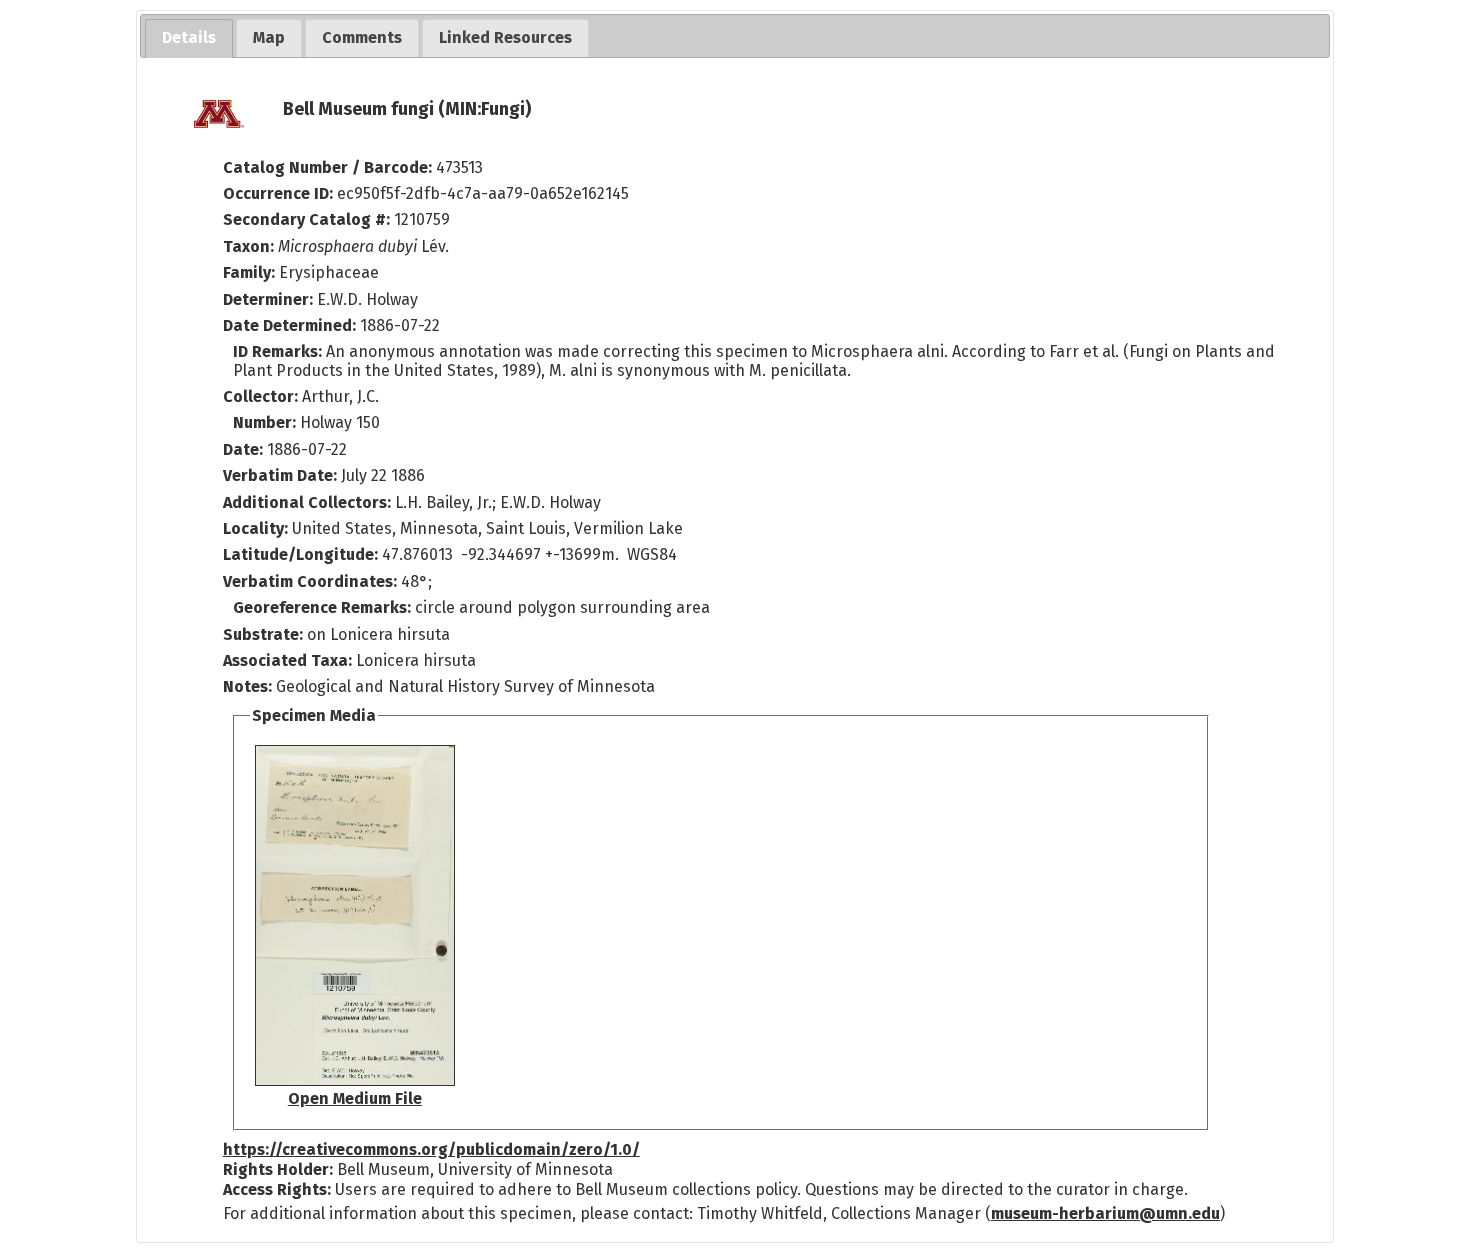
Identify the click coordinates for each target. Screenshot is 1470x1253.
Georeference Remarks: (324, 607)
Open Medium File (355, 1098)
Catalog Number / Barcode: (329, 167)
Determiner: (270, 299)
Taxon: (248, 246)
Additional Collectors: (309, 502)
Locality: (255, 528)
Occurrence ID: (280, 193)
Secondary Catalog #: (306, 219)
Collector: (262, 396)
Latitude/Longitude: (300, 554)
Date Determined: (291, 325)
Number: (266, 422)
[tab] (189, 38)
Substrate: (265, 634)
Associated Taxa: (289, 660)
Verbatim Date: (280, 475)
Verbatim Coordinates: (312, 581)
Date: (243, 449)
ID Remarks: (279, 351)
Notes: (247, 686)
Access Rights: (277, 1189)
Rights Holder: (278, 1169)
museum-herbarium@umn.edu (1105, 1213)
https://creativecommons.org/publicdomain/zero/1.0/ (431, 1149)
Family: (249, 272)
